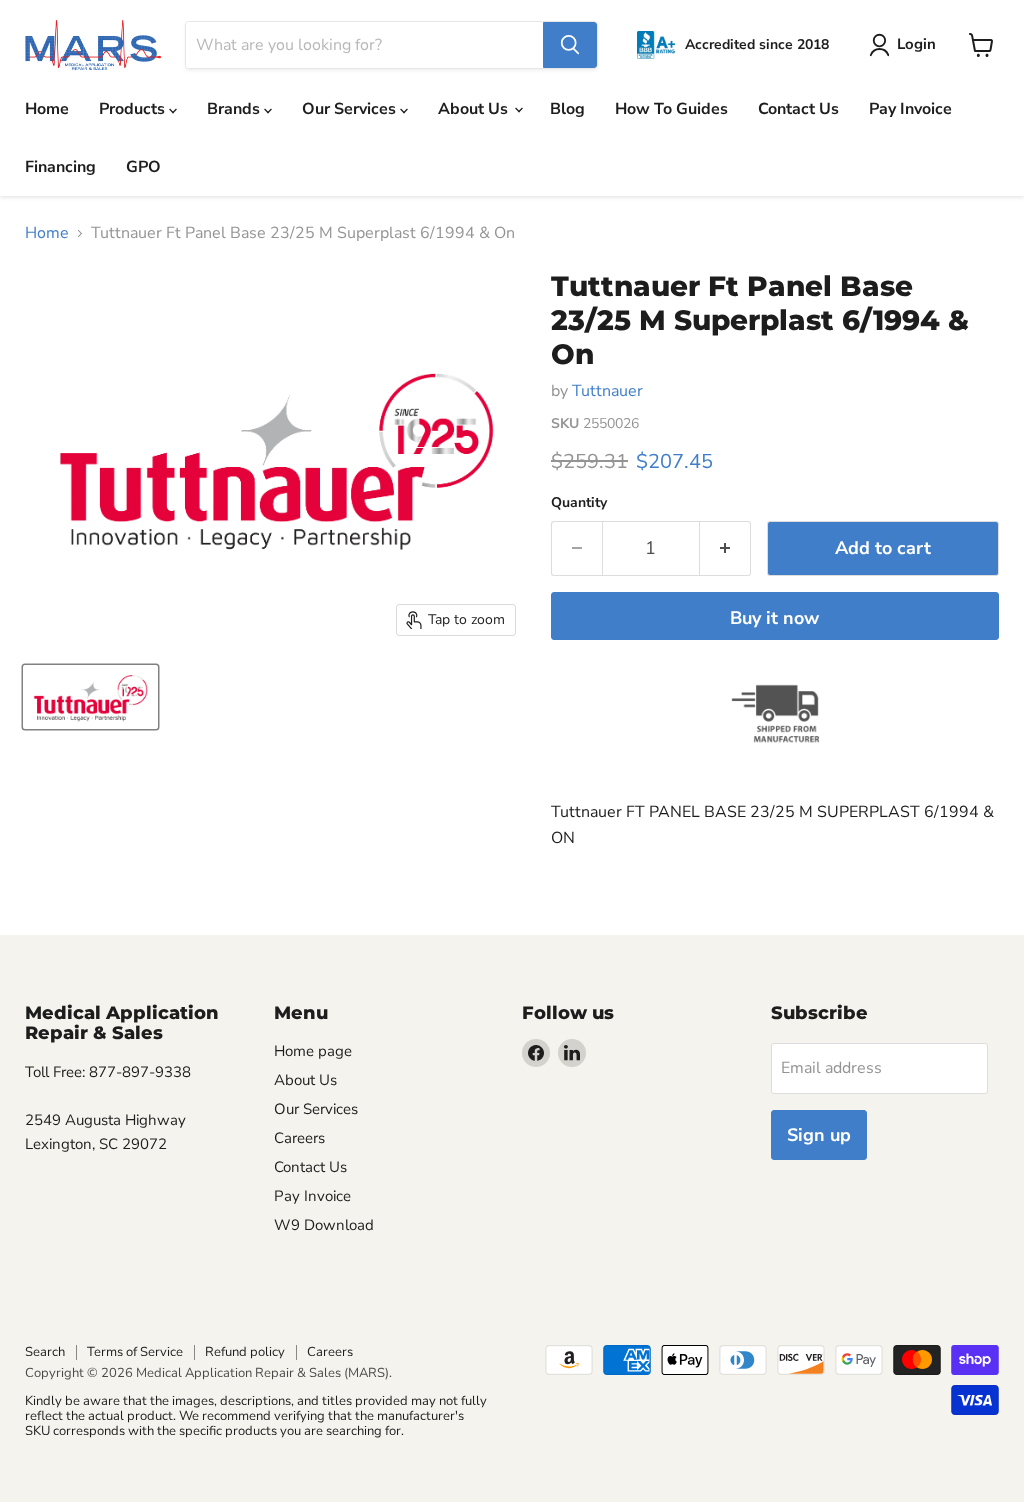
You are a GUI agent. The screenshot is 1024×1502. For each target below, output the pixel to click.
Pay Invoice (910, 109)
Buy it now (774, 618)
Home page (313, 1051)
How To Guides (671, 109)
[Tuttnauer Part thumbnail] (90, 697)
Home (47, 109)
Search (45, 1352)
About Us (475, 109)
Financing (60, 167)
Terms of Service (135, 1352)
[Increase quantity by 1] (725, 548)
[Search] (570, 45)
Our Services (351, 109)
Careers (299, 1138)
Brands (235, 109)
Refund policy (245, 1352)
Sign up (819, 1135)
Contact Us (798, 109)
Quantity (579, 503)
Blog (567, 109)
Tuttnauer (607, 391)
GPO (143, 167)
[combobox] (364, 45)
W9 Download (324, 1225)
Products (134, 109)
